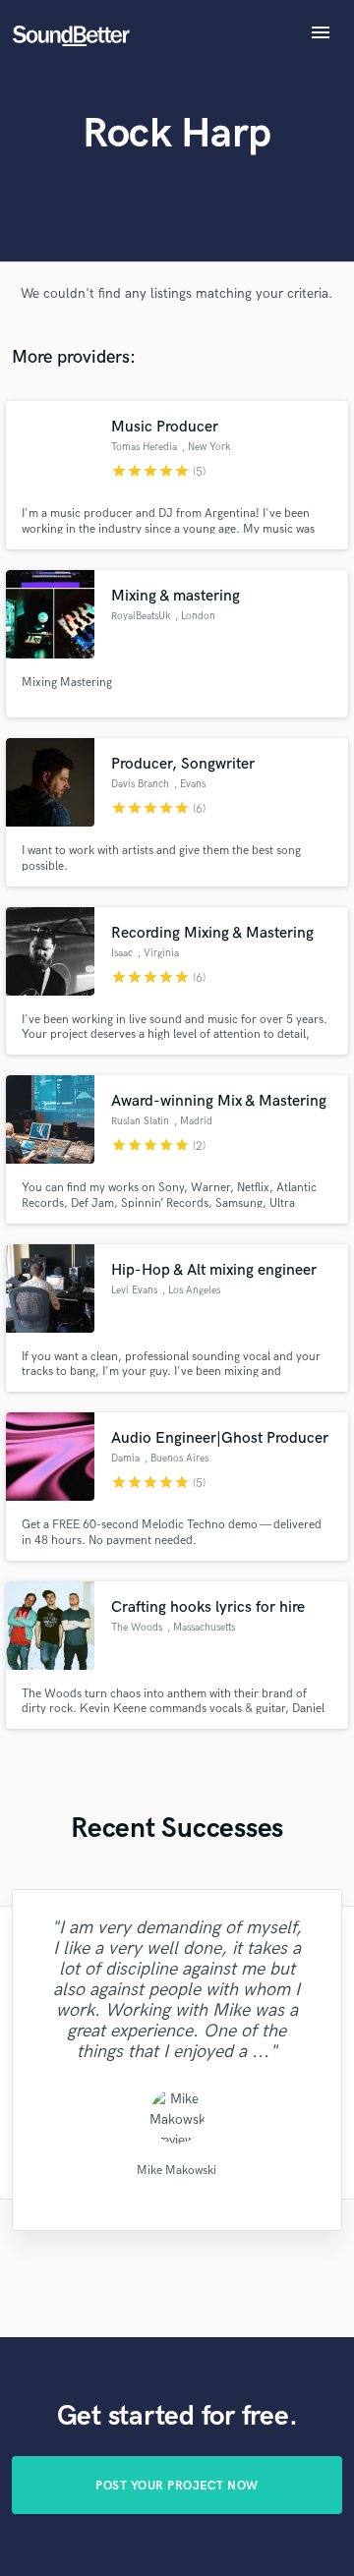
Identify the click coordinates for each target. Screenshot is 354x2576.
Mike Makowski (177, 2171)
